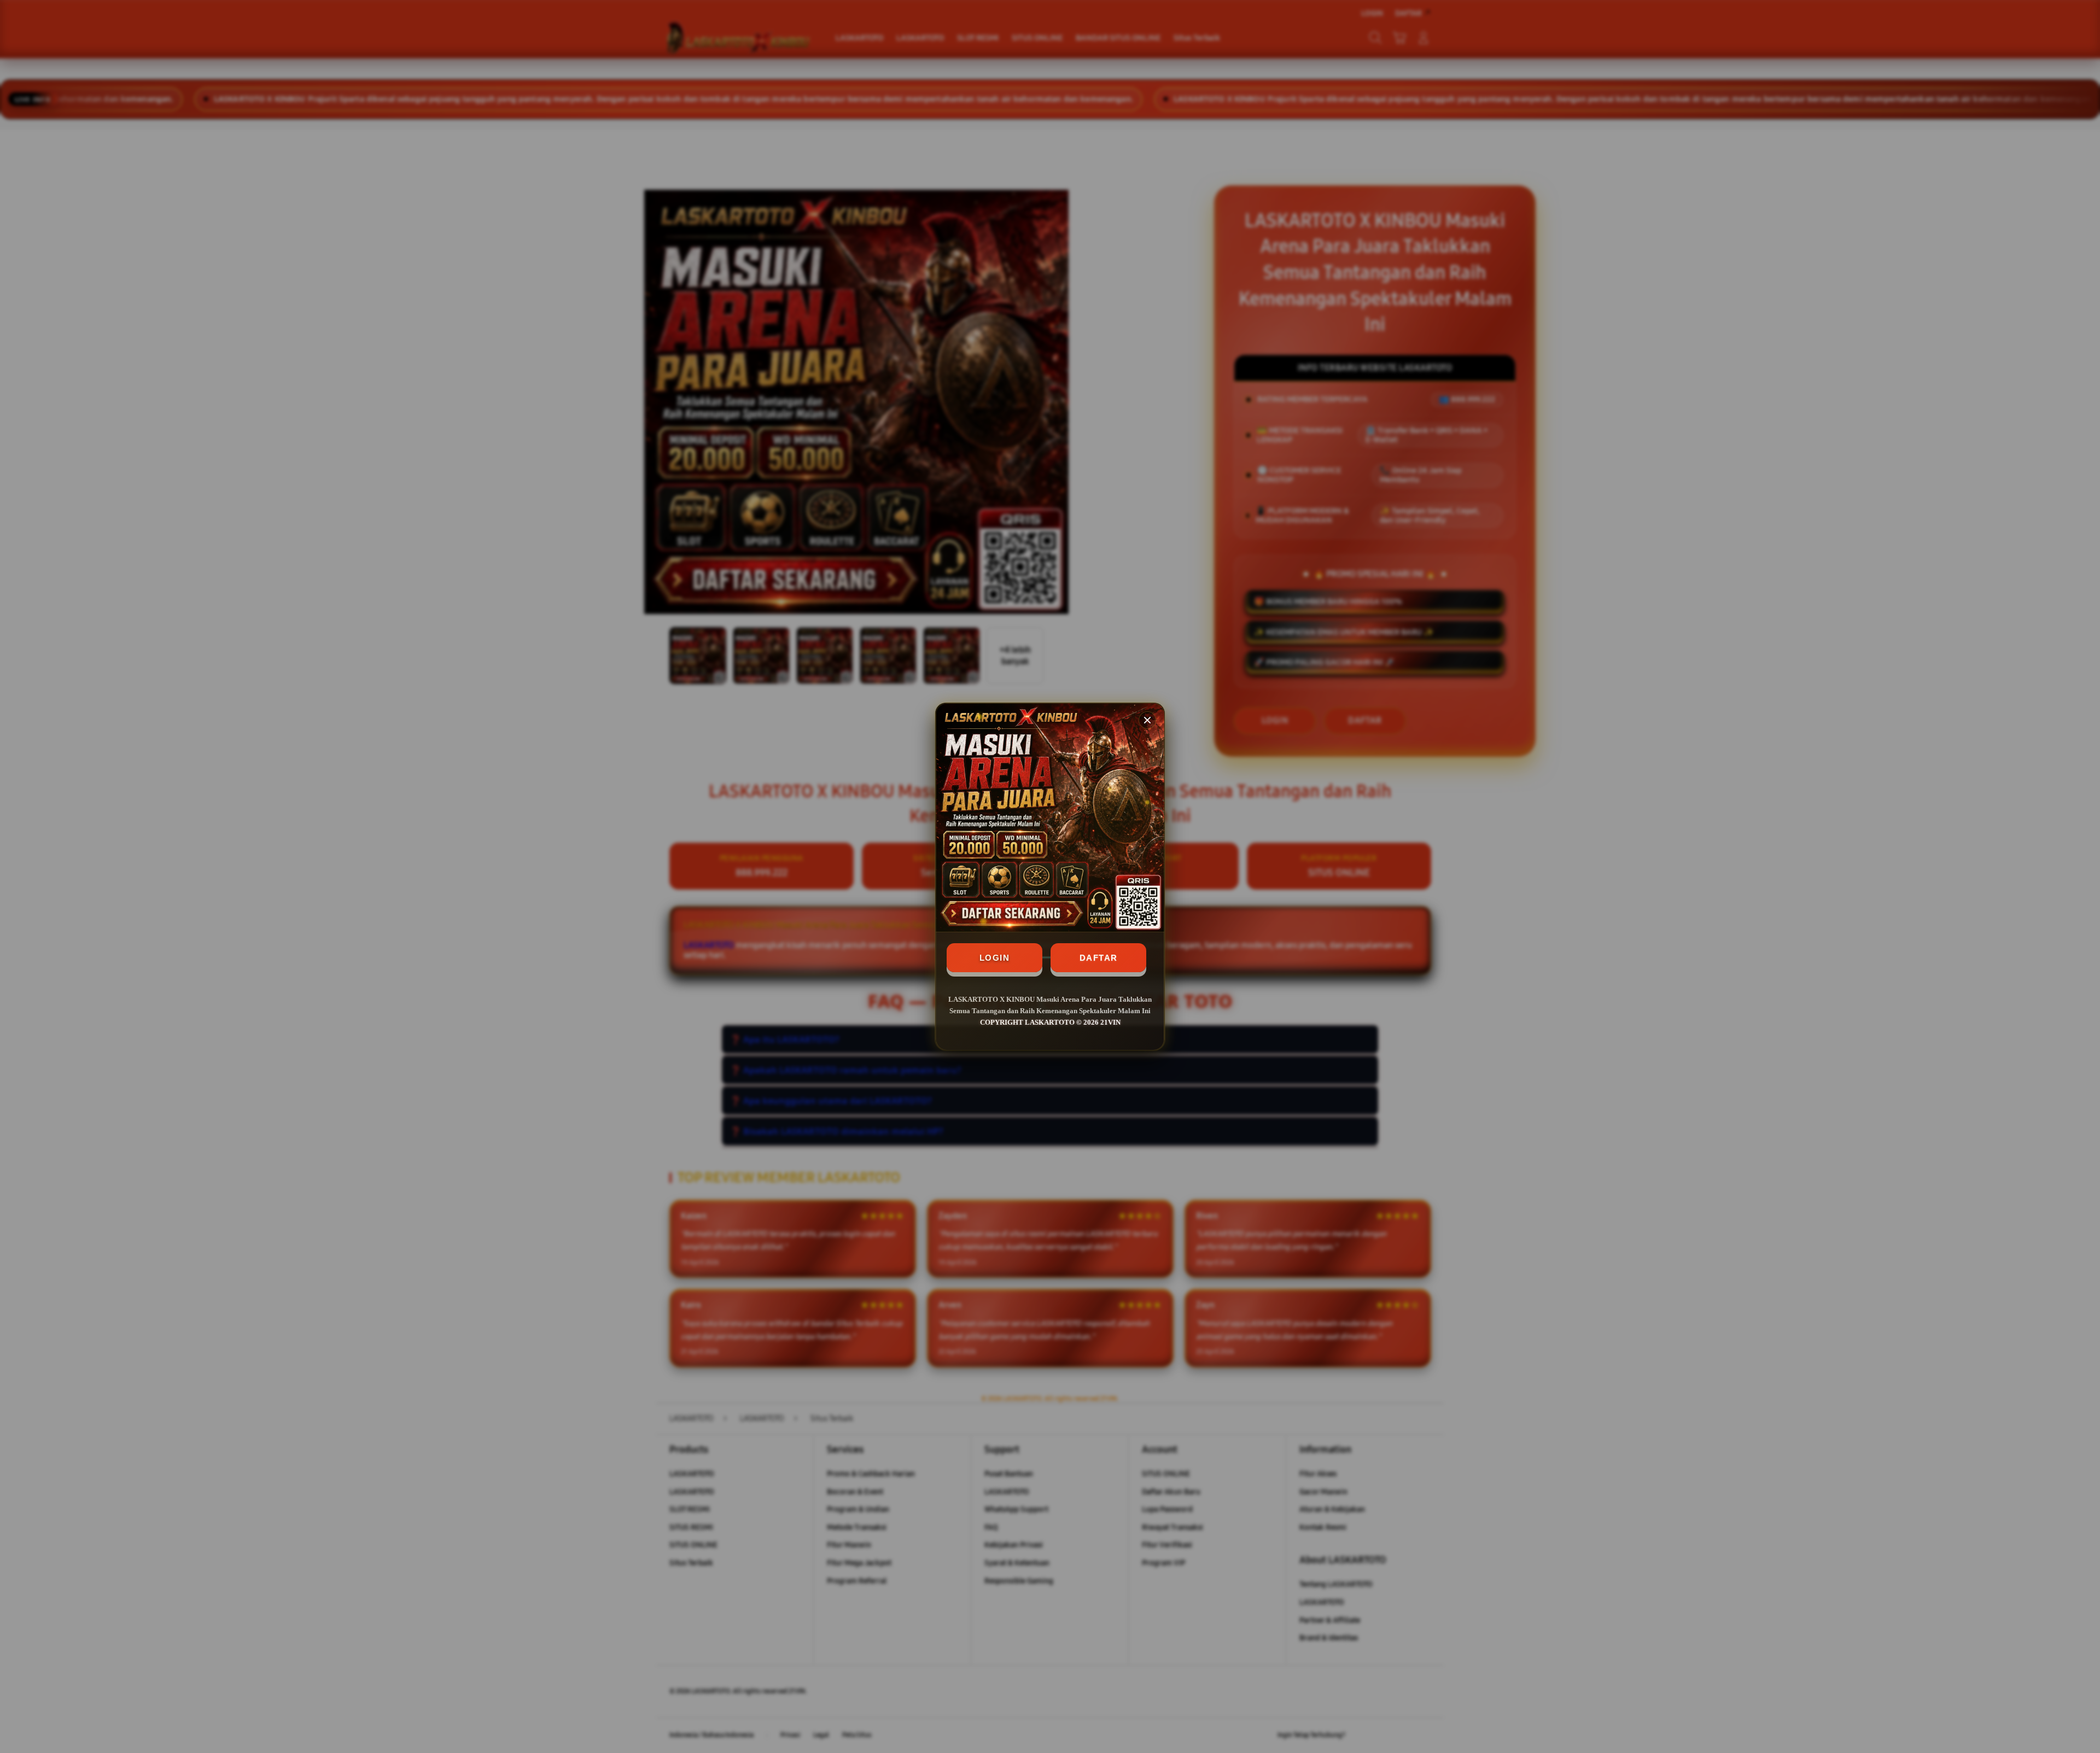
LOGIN (995, 958)
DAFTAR (1099, 958)
